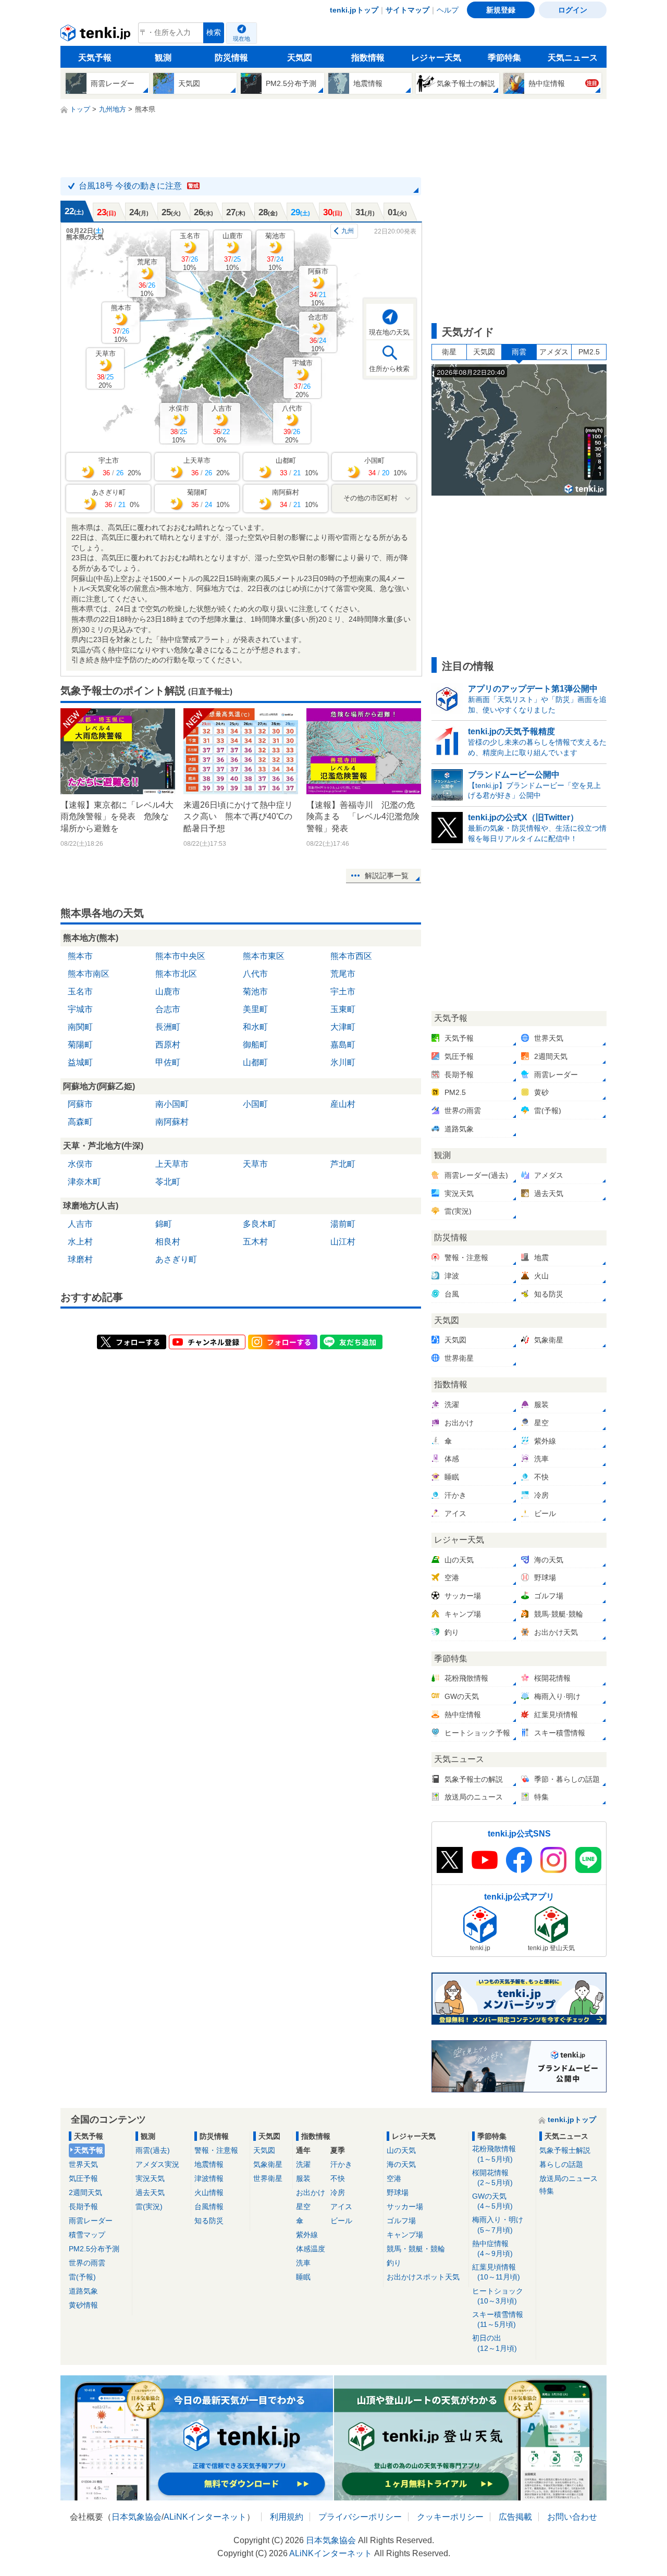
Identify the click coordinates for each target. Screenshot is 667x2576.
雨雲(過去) (153, 2150)
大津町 (343, 1027)
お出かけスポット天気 (423, 2277)
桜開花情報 (492, 2178)
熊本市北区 (176, 974)
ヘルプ (448, 10)
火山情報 (209, 2192)
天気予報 (95, 58)
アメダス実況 (157, 2164)
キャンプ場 (405, 2235)
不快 (338, 2178)
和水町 (255, 1027)
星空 (303, 2207)
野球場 (398, 2192)
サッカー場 (405, 2207)
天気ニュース (573, 58)
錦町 (164, 1224)
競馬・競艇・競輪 (416, 2249)
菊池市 (275, 251)
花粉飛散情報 (494, 2154)
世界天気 (83, 2164)
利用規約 (287, 2517)
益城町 (80, 1062)
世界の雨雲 (87, 2263)
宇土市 (343, 991)
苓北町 (168, 1182)
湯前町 (343, 1224)
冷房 (338, 2192)
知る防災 (209, 2221)
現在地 (242, 39)
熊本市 (121, 323)
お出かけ (311, 2192)
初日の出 (495, 2343)
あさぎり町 (176, 1259)
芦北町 (343, 1164)
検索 (214, 33)
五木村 (255, 1242)
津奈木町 (84, 1182)
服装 (303, 2178)
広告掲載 (515, 2517)
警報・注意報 (216, 2150)
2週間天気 (85, 2192)
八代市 (292, 424)
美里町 (255, 1009)
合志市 (318, 333)
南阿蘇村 (172, 1122)
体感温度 (311, 2249)
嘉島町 (343, 1045)
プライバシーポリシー (360, 2517)
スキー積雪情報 (498, 2319)
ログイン (573, 10)
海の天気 (401, 2164)
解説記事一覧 (387, 876)
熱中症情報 (492, 2248)
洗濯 (303, 2164)
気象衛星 (268, 2164)
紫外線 (307, 2235)
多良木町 (260, 1224)
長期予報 (83, 2207)
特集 (547, 2191)
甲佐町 (168, 1062)
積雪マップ (87, 2235)
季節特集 (504, 58)
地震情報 (209, 2164)
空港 (394, 2178)
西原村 (168, 1045)
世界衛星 (268, 2178)
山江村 (343, 1242)
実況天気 (150, 2178)
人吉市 (222, 424)
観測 (163, 58)
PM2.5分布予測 (94, 2249)
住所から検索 (389, 369)
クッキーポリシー (450, 2517)
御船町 (255, 1045)
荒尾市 (147, 278)
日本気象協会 (137, 2517)
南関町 (80, 1027)
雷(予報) (82, 2277)
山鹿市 (233, 251)
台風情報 (209, 2207)
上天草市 (172, 1164)
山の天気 (401, 2150)
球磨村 (80, 1259)
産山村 (343, 1104)
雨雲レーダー (91, 2221)
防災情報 (231, 58)
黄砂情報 (83, 2305)
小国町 (255, 1104)
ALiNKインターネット (205, 2517)
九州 (348, 231)
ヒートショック (498, 2296)
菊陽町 (80, 1045)
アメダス (554, 352)
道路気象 (83, 2291)
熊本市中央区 (180, 956)
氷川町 (343, 1062)
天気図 (300, 58)
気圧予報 (83, 2178)
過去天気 (150, 2192)
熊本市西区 (351, 956)
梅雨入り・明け (498, 2224)
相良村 (168, 1242)
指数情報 (368, 58)
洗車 (303, 2263)
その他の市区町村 (370, 498)
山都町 (255, 1062)
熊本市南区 (89, 974)
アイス (341, 2207)
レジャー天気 (436, 58)
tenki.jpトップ (354, 10)
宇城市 (302, 379)
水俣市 (179, 424)
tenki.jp (97, 35)
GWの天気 (492, 2201)
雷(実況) (149, 2207)
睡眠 (303, 2277)
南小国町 (172, 1104)
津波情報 (209, 2178)
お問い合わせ (572, 2517)
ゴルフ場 (401, 2221)
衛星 (449, 352)
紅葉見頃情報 (496, 2272)
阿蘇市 (318, 287)
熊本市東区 (264, 956)
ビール (341, 2221)
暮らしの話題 (561, 2164)
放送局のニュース (569, 2178)
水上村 (80, 1242)
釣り (394, 2263)
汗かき (341, 2164)
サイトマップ (407, 10)
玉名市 (190, 251)
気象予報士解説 (565, 2150)
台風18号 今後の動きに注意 (139, 186)
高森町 (80, 1122)
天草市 (106, 369)
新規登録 (501, 10)
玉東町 (343, 1009)
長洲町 (168, 1027)
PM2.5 (589, 352)
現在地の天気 (389, 332)
